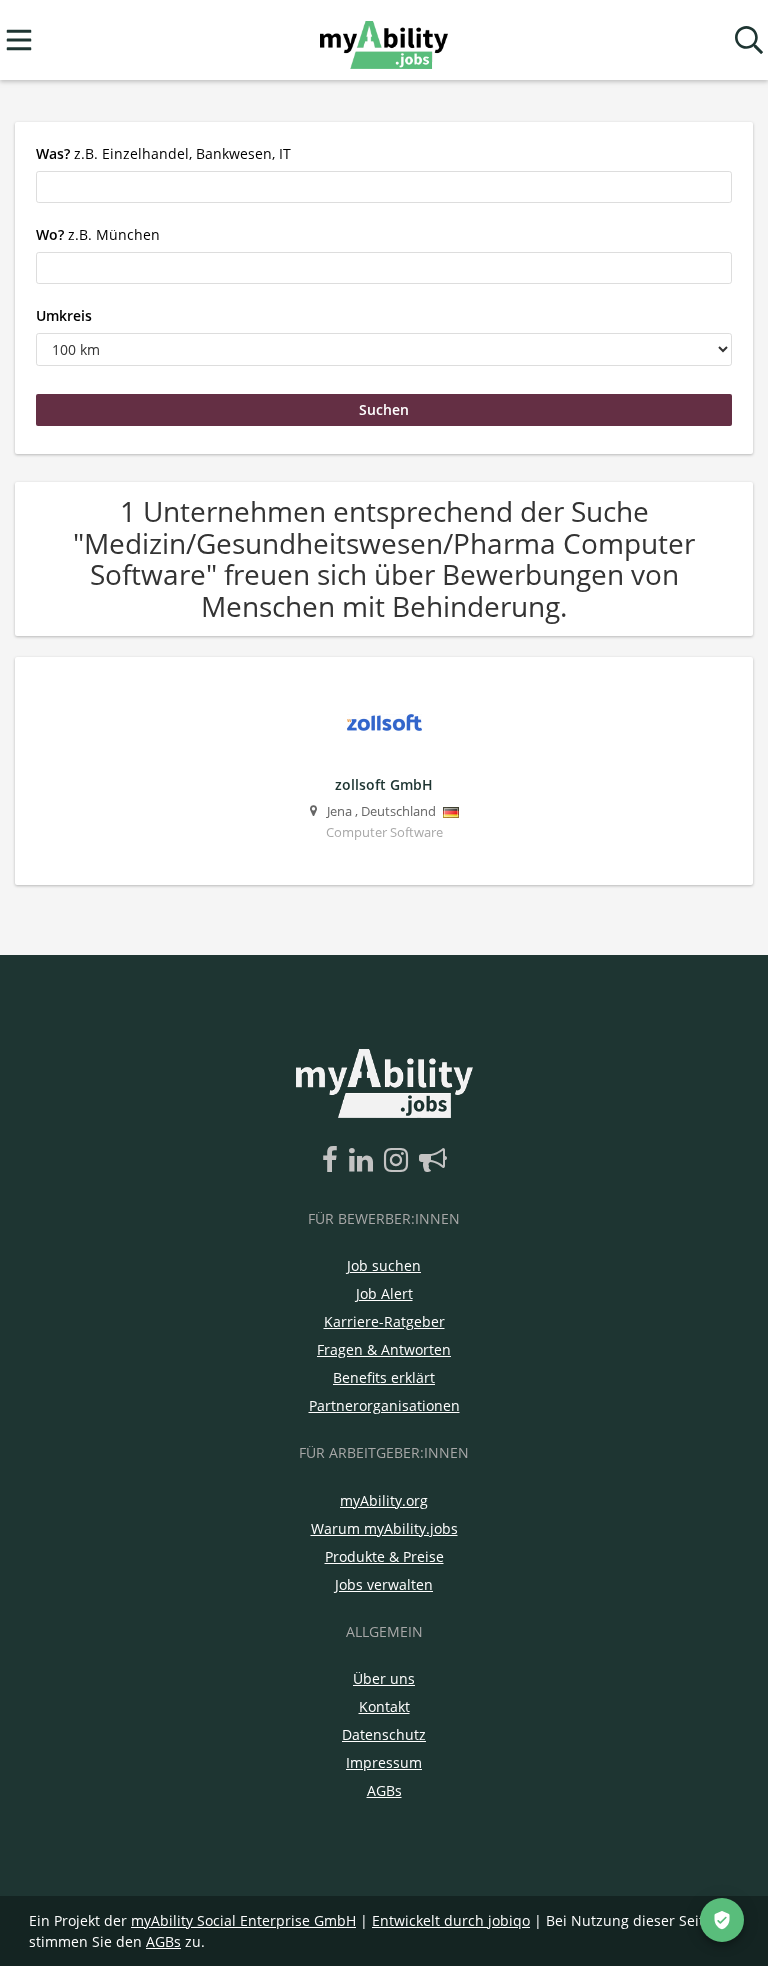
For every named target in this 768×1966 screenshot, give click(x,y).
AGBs (384, 1790)
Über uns (384, 1678)
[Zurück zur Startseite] (383, 40)
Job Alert (384, 1293)
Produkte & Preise (384, 1556)
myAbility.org (384, 1500)
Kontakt (384, 1706)
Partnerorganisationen (384, 1405)
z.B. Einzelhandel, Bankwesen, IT (163, 153)
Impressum (384, 1762)
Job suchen (384, 1265)
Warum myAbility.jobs (384, 1528)
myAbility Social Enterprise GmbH (243, 1920)
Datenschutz (384, 1734)
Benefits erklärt (384, 1377)
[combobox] (384, 187)
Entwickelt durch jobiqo (451, 1920)
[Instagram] (399, 1161)
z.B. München (98, 234)
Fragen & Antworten (384, 1349)
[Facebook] (333, 1161)
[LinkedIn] (364, 1161)
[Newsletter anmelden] (433, 1161)
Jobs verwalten (384, 1584)
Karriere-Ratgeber (384, 1321)
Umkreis (64, 315)
